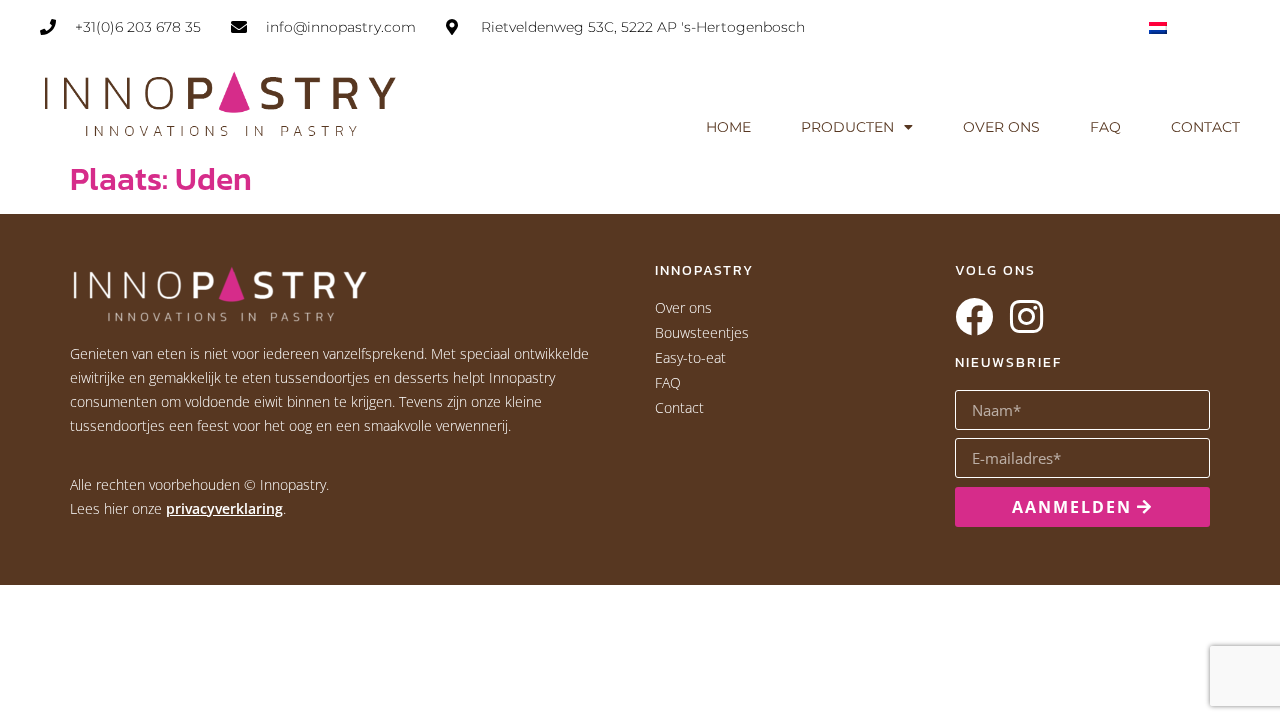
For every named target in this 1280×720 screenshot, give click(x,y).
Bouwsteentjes (702, 332)
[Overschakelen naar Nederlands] (1158, 26)
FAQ (1105, 127)
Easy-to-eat (690, 357)
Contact (1205, 127)
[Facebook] (974, 317)
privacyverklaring (224, 508)
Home (728, 127)
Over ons (1001, 127)
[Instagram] (1026, 317)
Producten (847, 127)
